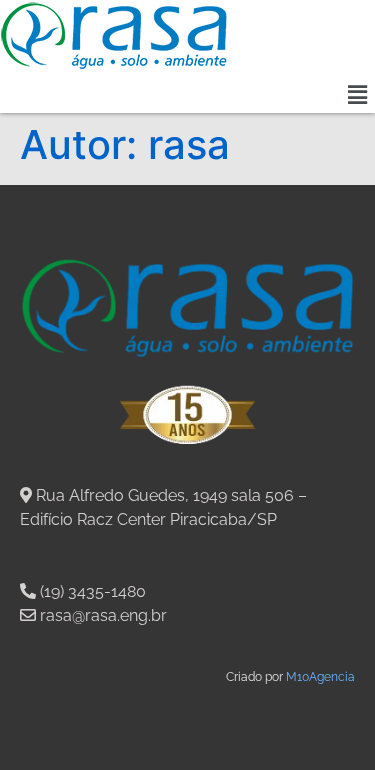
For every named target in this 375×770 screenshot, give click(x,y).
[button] (358, 94)
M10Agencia (320, 677)
